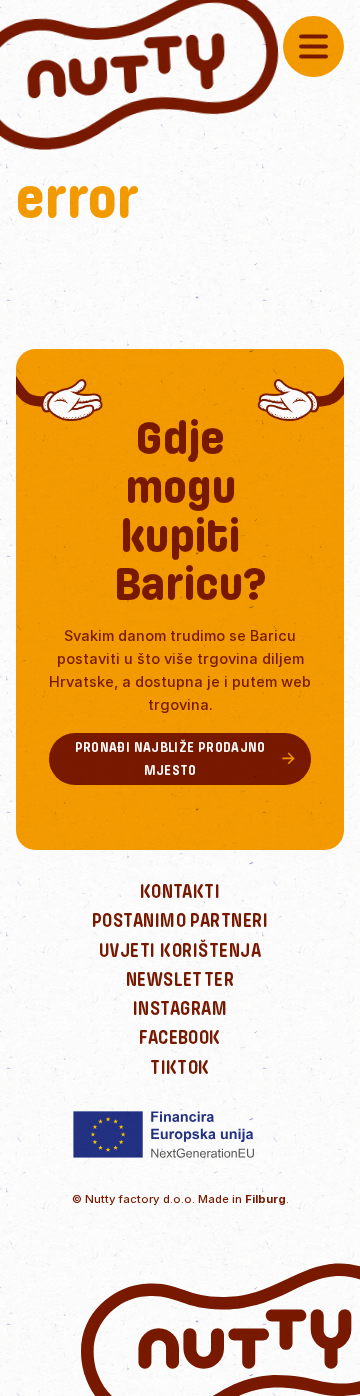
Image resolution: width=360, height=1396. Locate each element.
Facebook (180, 1037)
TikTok (180, 1067)
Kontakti (180, 891)
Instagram (180, 1008)
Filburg (265, 1199)
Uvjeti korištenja (180, 950)
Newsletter (180, 979)
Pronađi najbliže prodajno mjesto (170, 758)
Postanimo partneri (180, 920)
